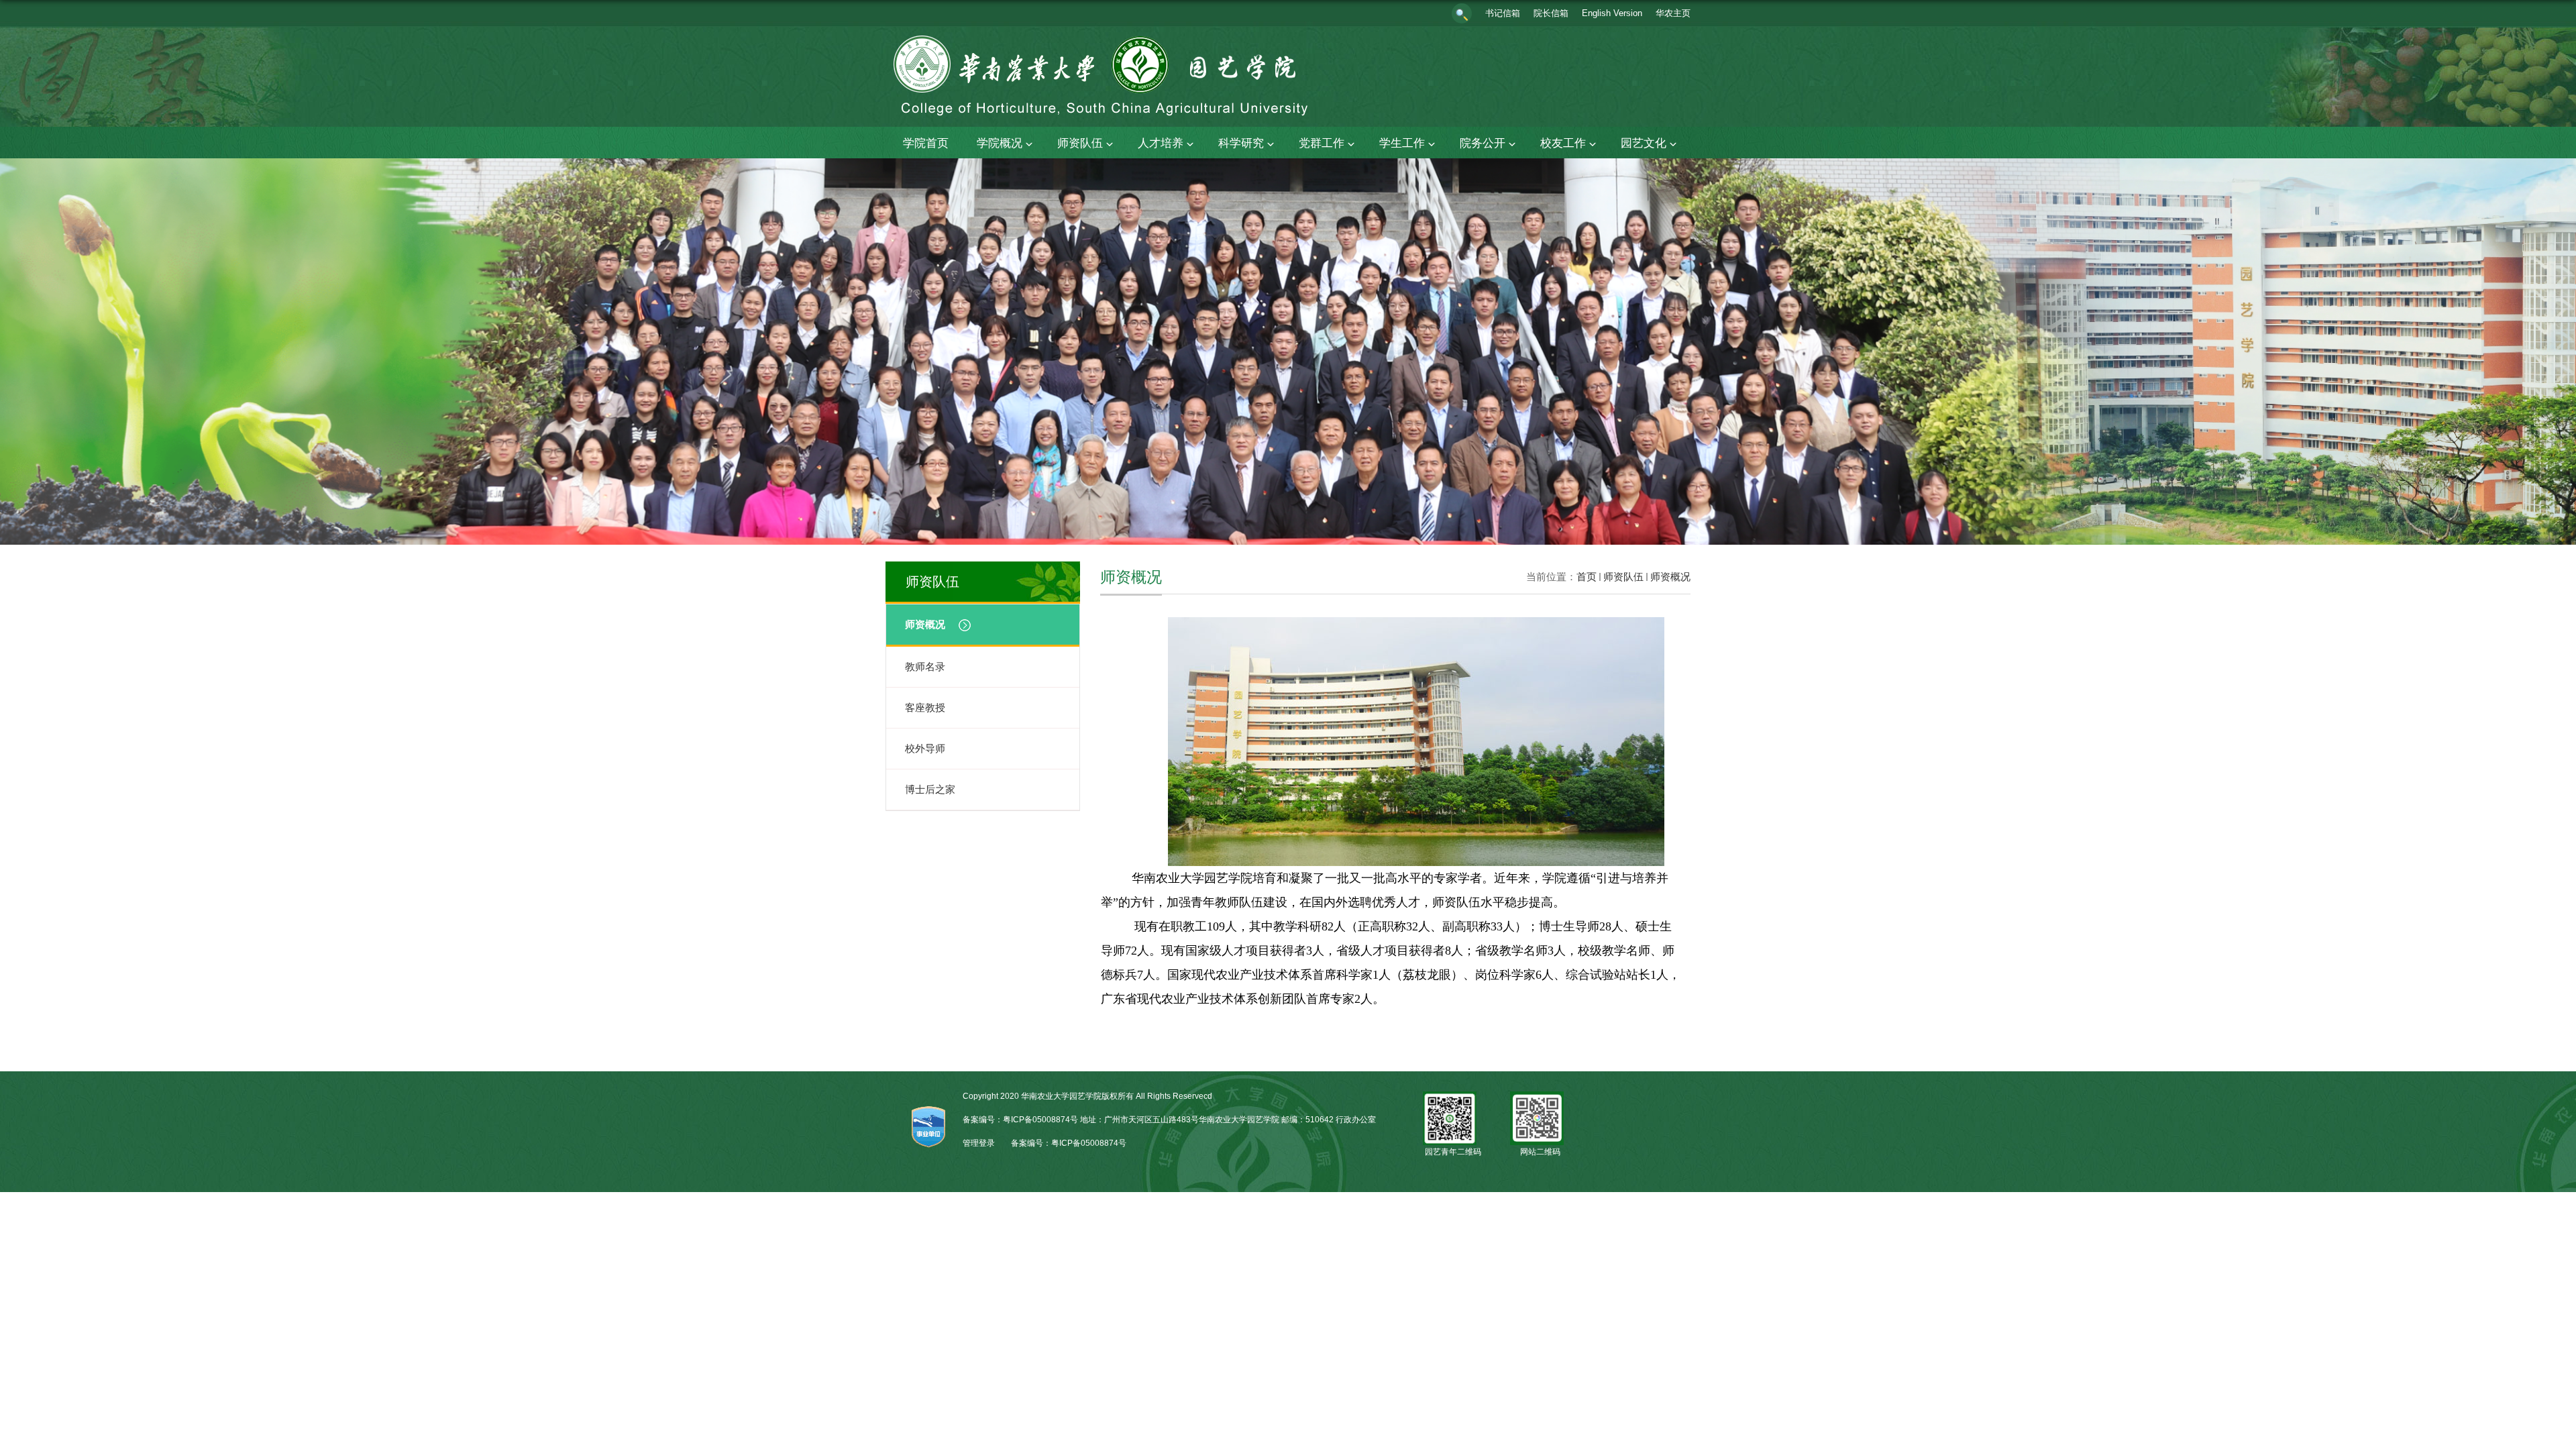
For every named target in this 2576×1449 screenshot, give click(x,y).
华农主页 (1673, 13)
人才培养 (1161, 143)
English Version (1612, 13)
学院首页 (926, 143)
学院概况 (1000, 143)
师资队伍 (1080, 143)
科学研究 (1241, 143)
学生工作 (1402, 143)
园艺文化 (1644, 143)
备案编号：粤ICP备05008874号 (1069, 1143)
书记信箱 (1503, 13)
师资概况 (1670, 577)
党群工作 (1322, 143)
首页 (1587, 577)
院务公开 (1483, 143)
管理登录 (979, 1143)
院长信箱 (1551, 13)
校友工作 (1563, 143)
